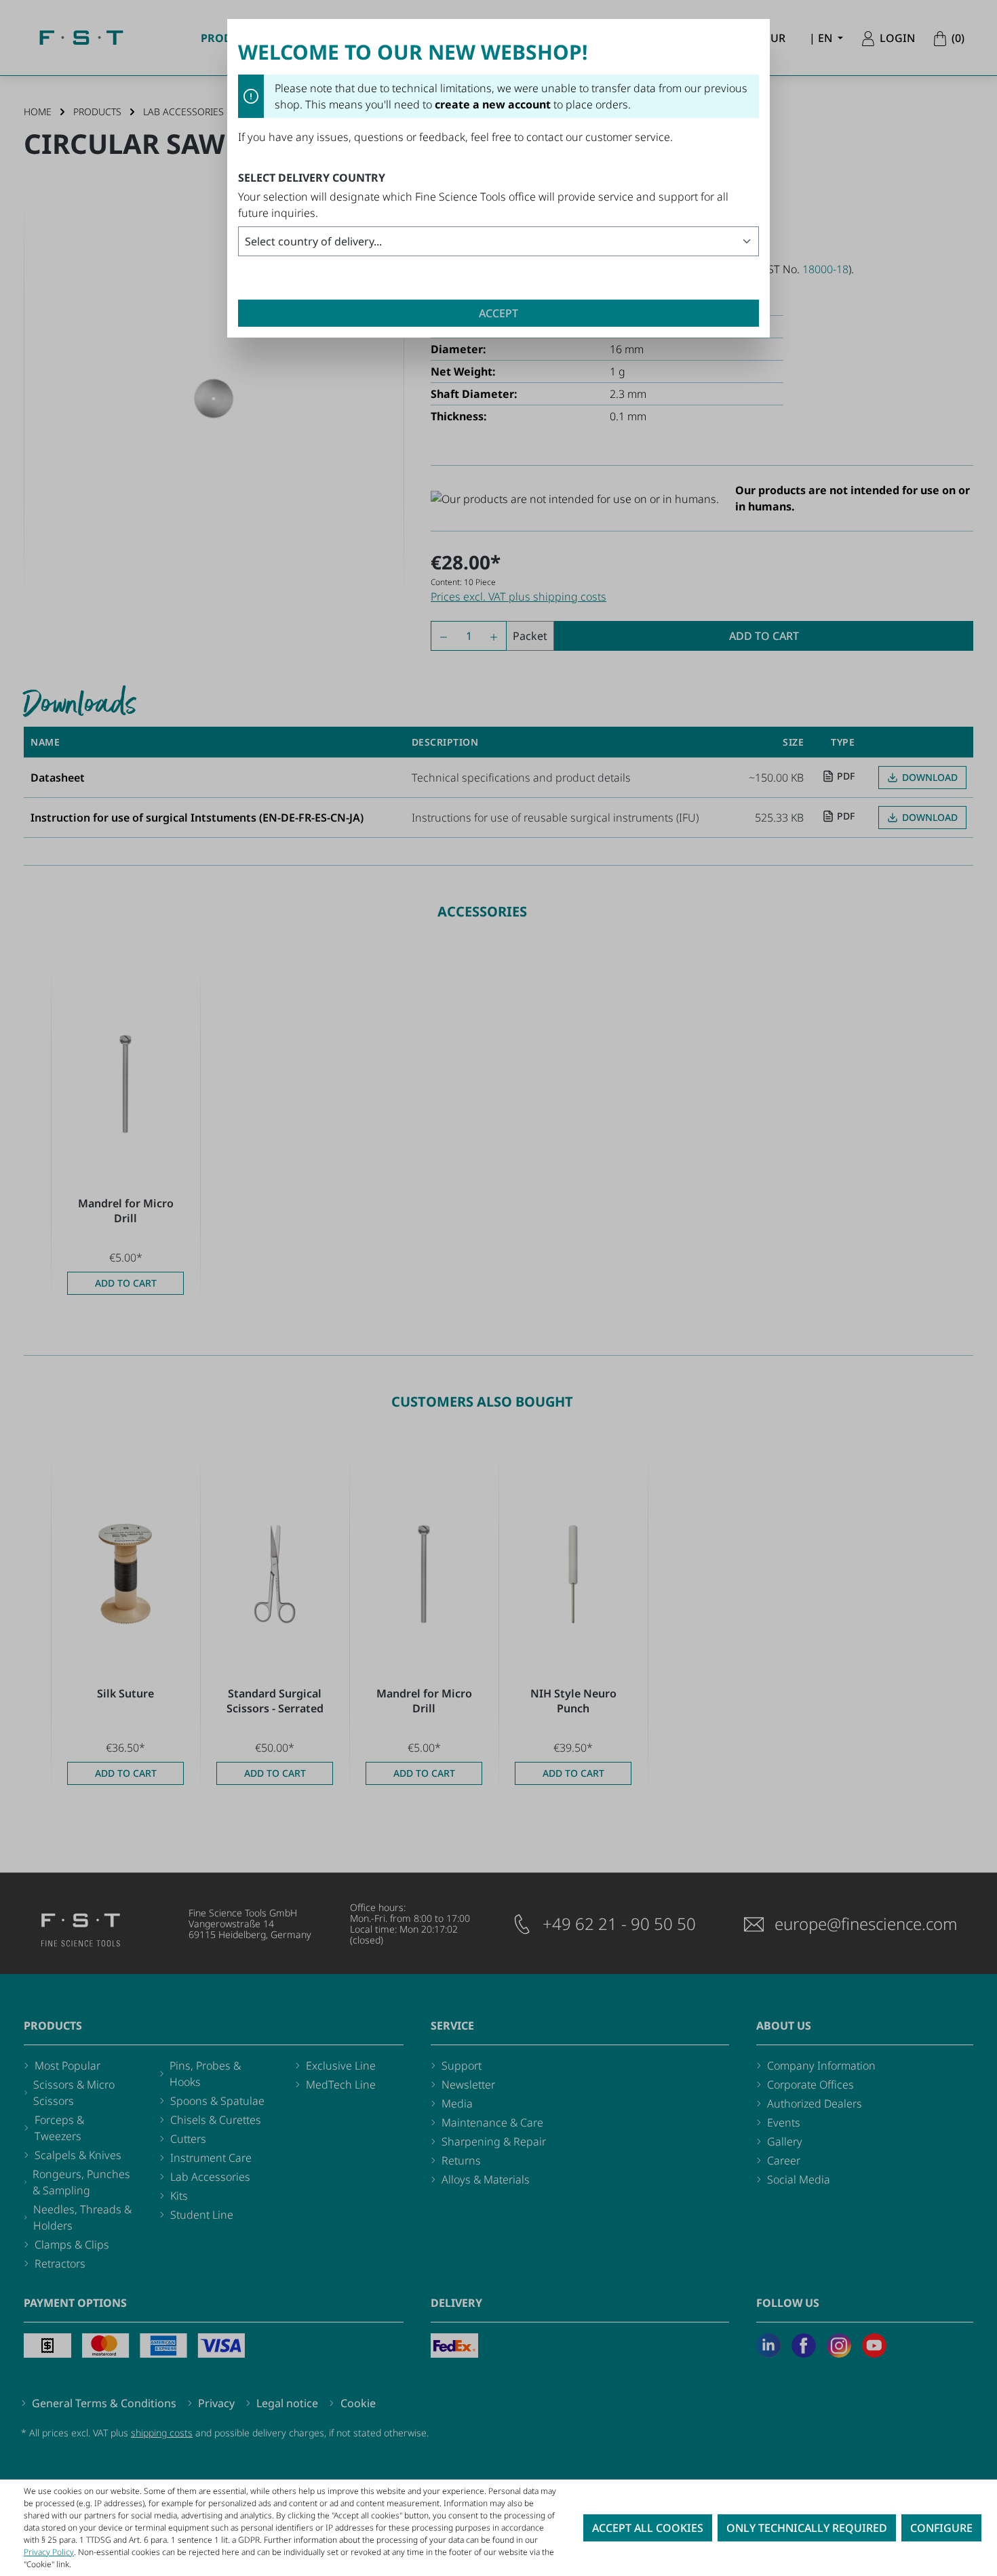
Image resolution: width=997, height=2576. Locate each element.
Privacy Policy (49, 2552)
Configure (941, 2528)
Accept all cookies (648, 2528)
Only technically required (807, 2528)
